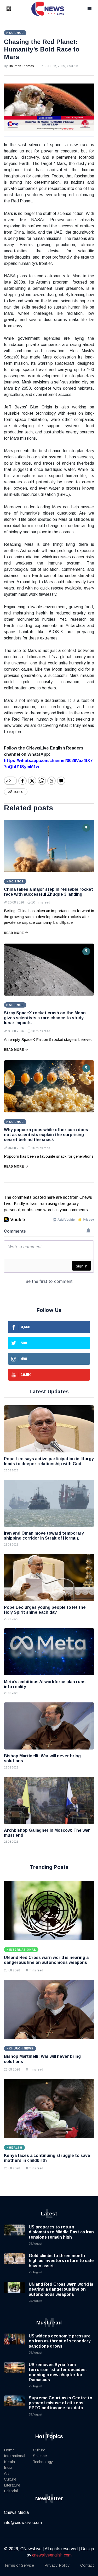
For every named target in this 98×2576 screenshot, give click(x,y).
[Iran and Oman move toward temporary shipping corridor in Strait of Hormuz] (49, 1503)
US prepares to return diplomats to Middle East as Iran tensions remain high (61, 2232)
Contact (87, 2565)
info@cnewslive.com (23, 2523)
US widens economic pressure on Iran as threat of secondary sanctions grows (60, 2341)
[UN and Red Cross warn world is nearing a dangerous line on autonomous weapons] (49, 1911)
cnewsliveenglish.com (52, 2555)
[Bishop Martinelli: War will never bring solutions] (49, 1726)
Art (6, 2473)
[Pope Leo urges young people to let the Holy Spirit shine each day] (49, 1577)
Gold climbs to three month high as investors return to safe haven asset (61, 2261)
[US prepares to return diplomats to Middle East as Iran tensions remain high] (14, 2235)
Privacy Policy (57, 2565)
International (15, 2456)
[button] (15, 9)
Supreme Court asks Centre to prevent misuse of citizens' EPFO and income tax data (60, 2403)
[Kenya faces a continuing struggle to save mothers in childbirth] (49, 2109)
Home (9, 2450)
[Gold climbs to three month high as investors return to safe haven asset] (14, 2264)
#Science (16, 792)
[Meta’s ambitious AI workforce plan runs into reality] (49, 1652)
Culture (10, 2479)
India (8, 2467)
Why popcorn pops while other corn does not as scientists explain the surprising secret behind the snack (46, 1135)
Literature (12, 2485)
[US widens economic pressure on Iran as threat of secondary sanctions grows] (14, 2344)
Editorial (11, 2491)
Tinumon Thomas (21, 66)
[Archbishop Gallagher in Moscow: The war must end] (49, 1800)
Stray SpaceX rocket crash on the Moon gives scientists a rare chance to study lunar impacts (45, 1018)
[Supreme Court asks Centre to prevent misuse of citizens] (14, 2406)
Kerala (9, 2462)
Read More (14, 933)
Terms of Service (19, 2565)
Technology (43, 2462)
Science (40, 2456)
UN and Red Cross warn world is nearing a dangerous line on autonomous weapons (61, 2289)
